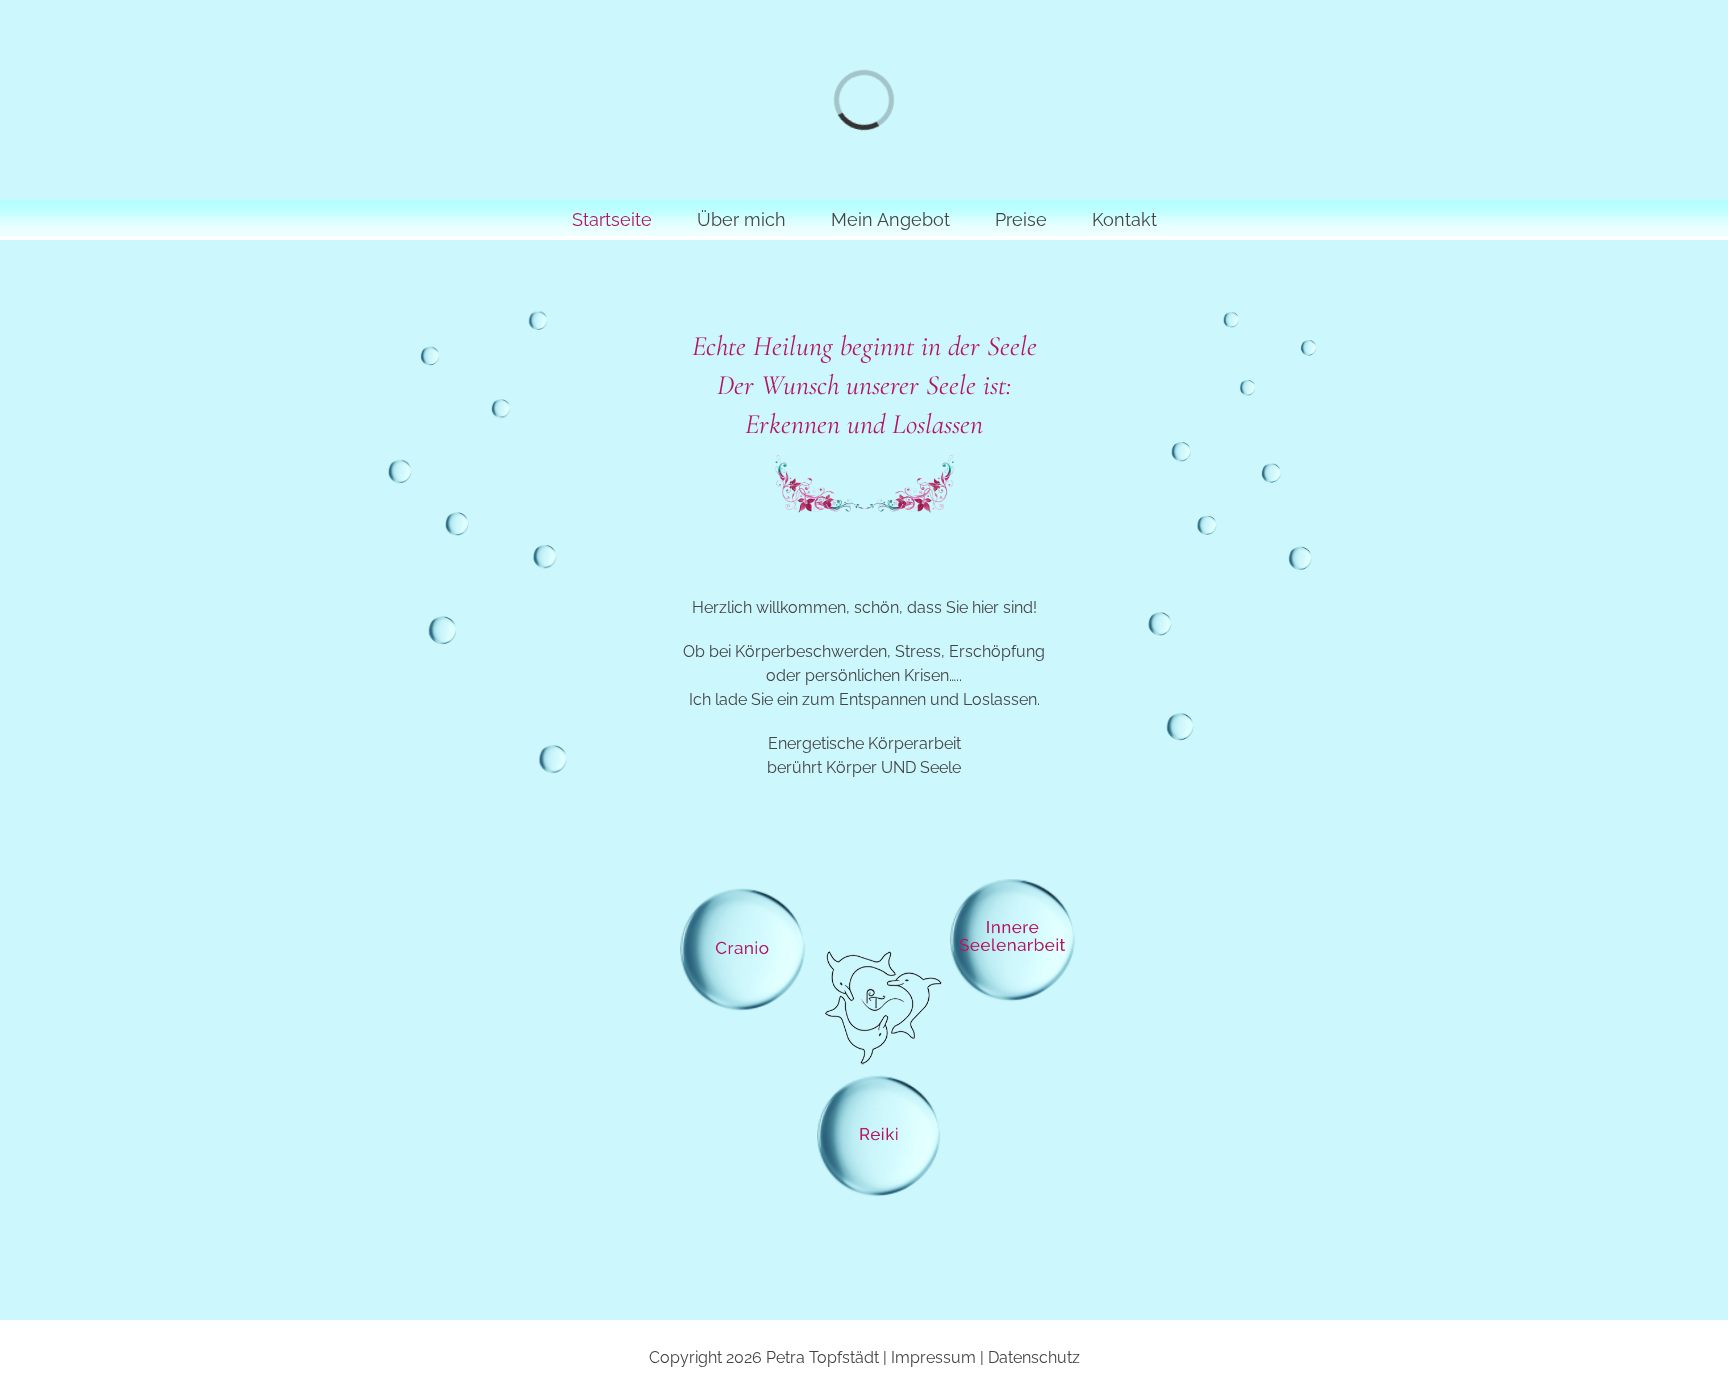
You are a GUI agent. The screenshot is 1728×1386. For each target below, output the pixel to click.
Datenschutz (1034, 1357)
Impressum (933, 1357)
